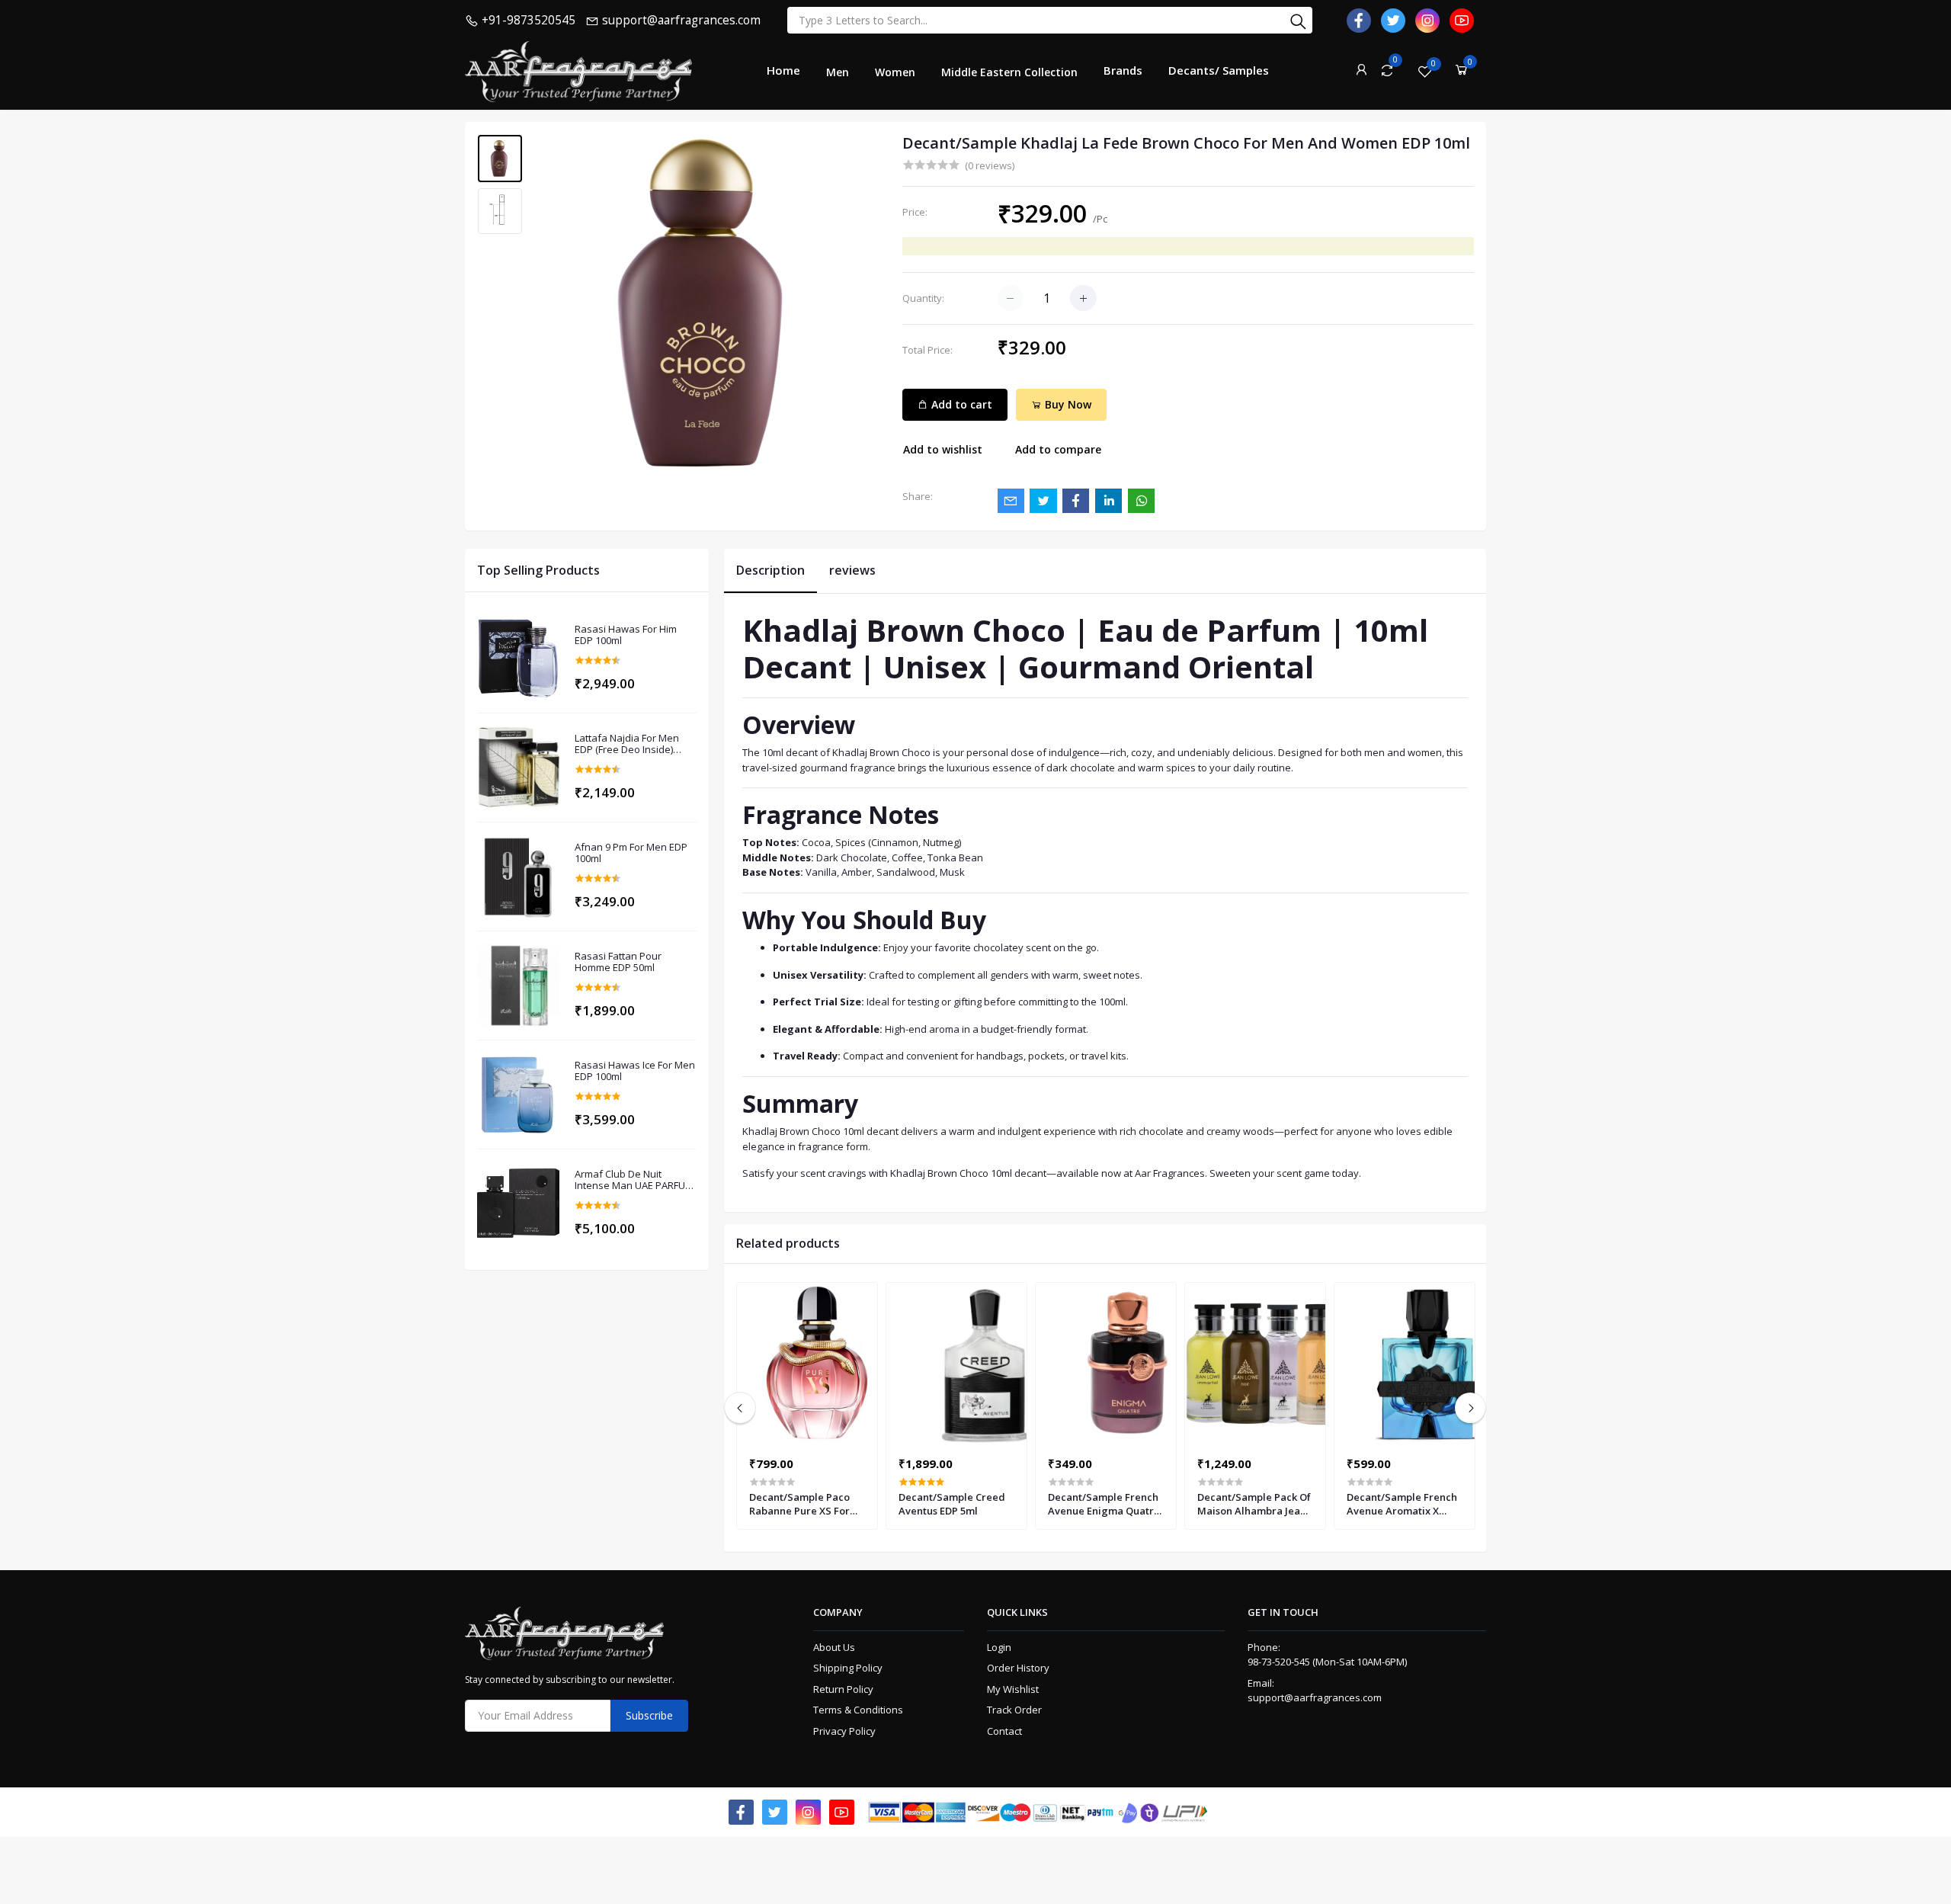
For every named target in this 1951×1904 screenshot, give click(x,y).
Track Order (1014, 1710)
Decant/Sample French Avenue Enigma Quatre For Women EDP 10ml (1104, 1504)
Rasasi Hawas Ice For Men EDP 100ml (635, 1071)
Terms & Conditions (858, 1710)
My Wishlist (1013, 1689)
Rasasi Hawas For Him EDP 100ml (626, 635)
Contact (1004, 1731)
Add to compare (1058, 449)
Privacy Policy (844, 1731)
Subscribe (649, 1715)
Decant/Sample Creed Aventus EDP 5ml (952, 1504)
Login (999, 1647)
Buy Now (1067, 404)
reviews (852, 570)
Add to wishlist (943, 449)
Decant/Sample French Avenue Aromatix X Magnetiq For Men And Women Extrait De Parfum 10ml (1403, 1504)
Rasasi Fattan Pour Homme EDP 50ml (618, 962)
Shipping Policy (848, 1668)
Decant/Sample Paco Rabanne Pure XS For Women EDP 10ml (799, 1504)
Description (770, 570)
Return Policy (843, 1689)
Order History (1018, 1668)
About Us (834, 1647)
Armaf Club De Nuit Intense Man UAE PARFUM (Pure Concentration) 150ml (634, 1180)
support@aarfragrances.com (1315, 1697)
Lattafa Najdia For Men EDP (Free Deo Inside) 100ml (627, 744)
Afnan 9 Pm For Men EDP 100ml (631, 853)
